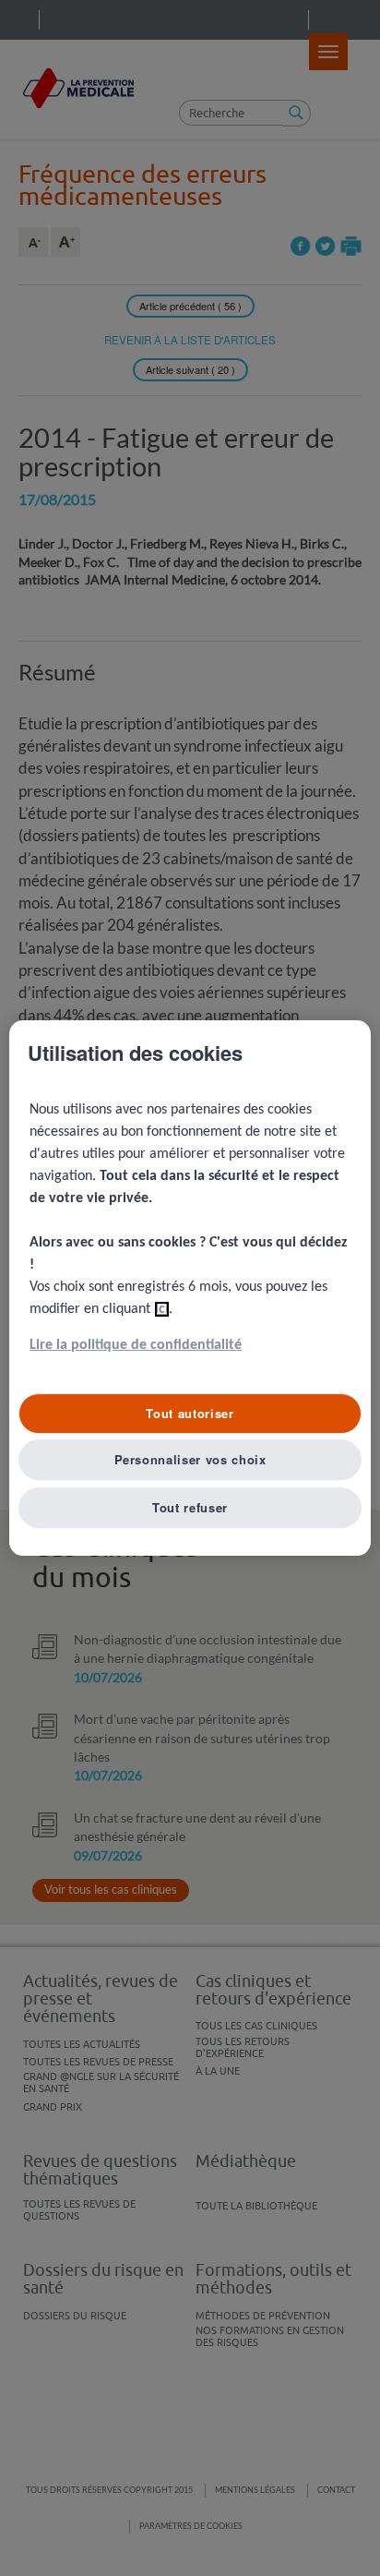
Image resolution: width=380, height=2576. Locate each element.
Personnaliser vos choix (190, 1459)
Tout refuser (190, 1507)
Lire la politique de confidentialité (136, 1345)
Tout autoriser (190, 1413)
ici (162, 1309)
